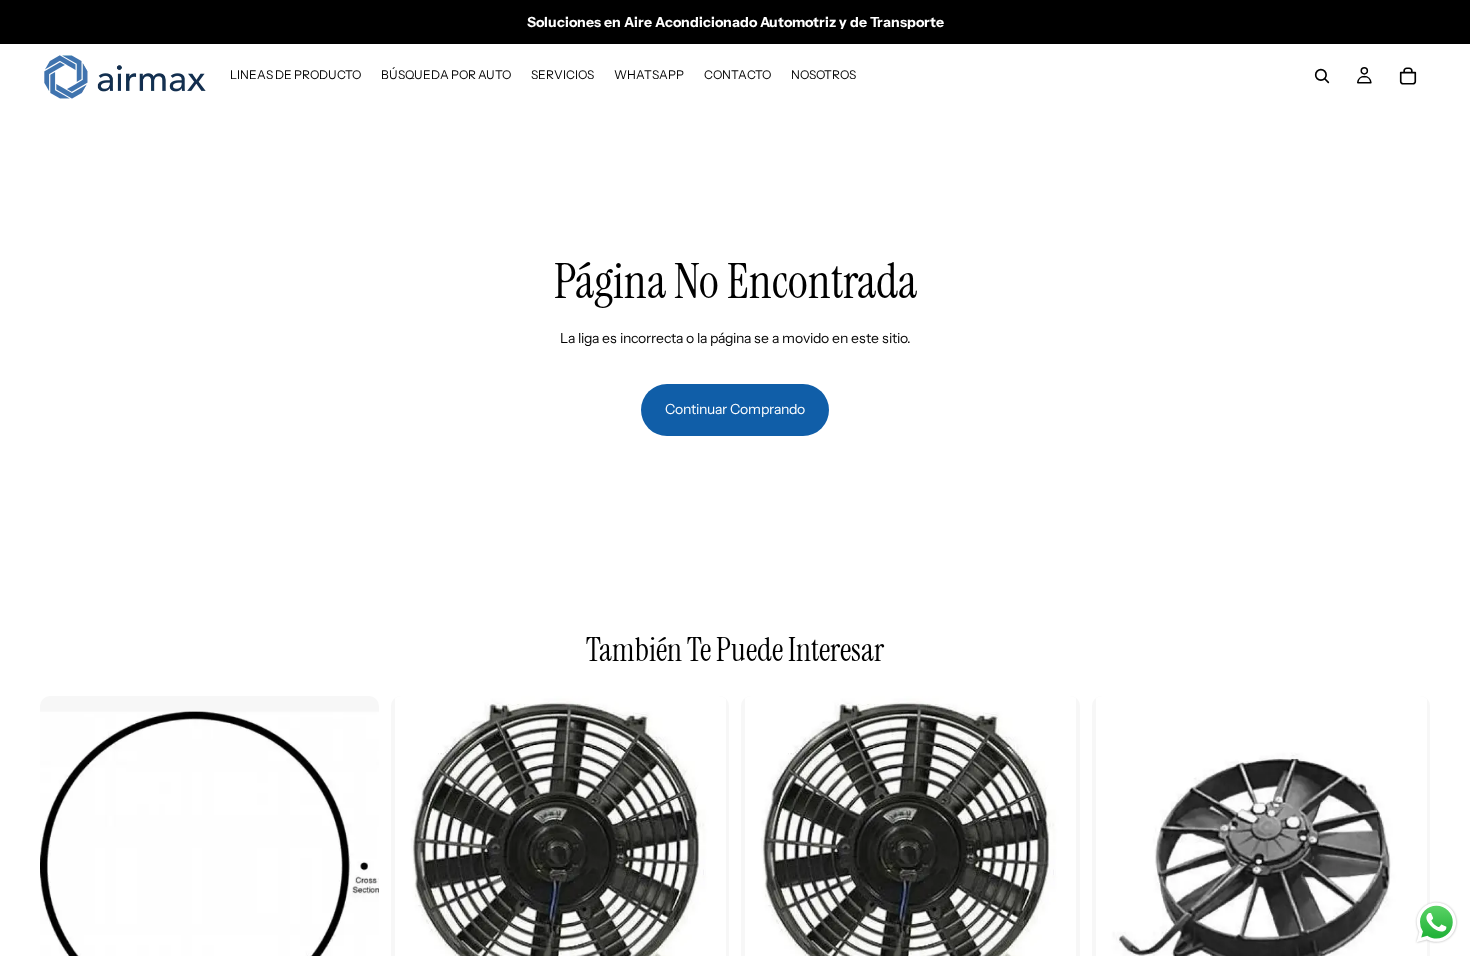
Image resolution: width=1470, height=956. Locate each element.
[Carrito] (1408, 76)
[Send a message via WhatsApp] (1436, 922)
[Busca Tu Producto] (1322, 76)
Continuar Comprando (735, 409)
